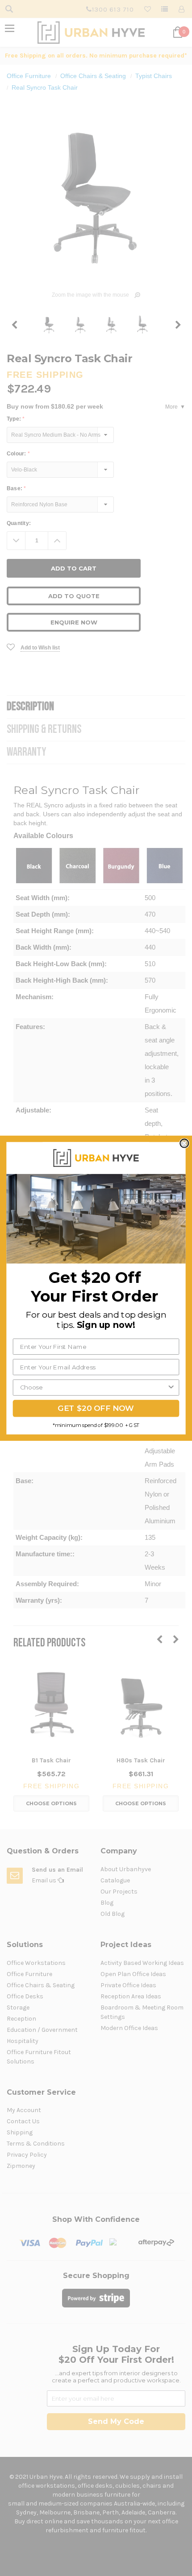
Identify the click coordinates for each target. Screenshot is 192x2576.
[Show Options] (171, 1387)
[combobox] (94, 1387)
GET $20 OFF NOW (96, 1408)
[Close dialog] (184, 1143)
